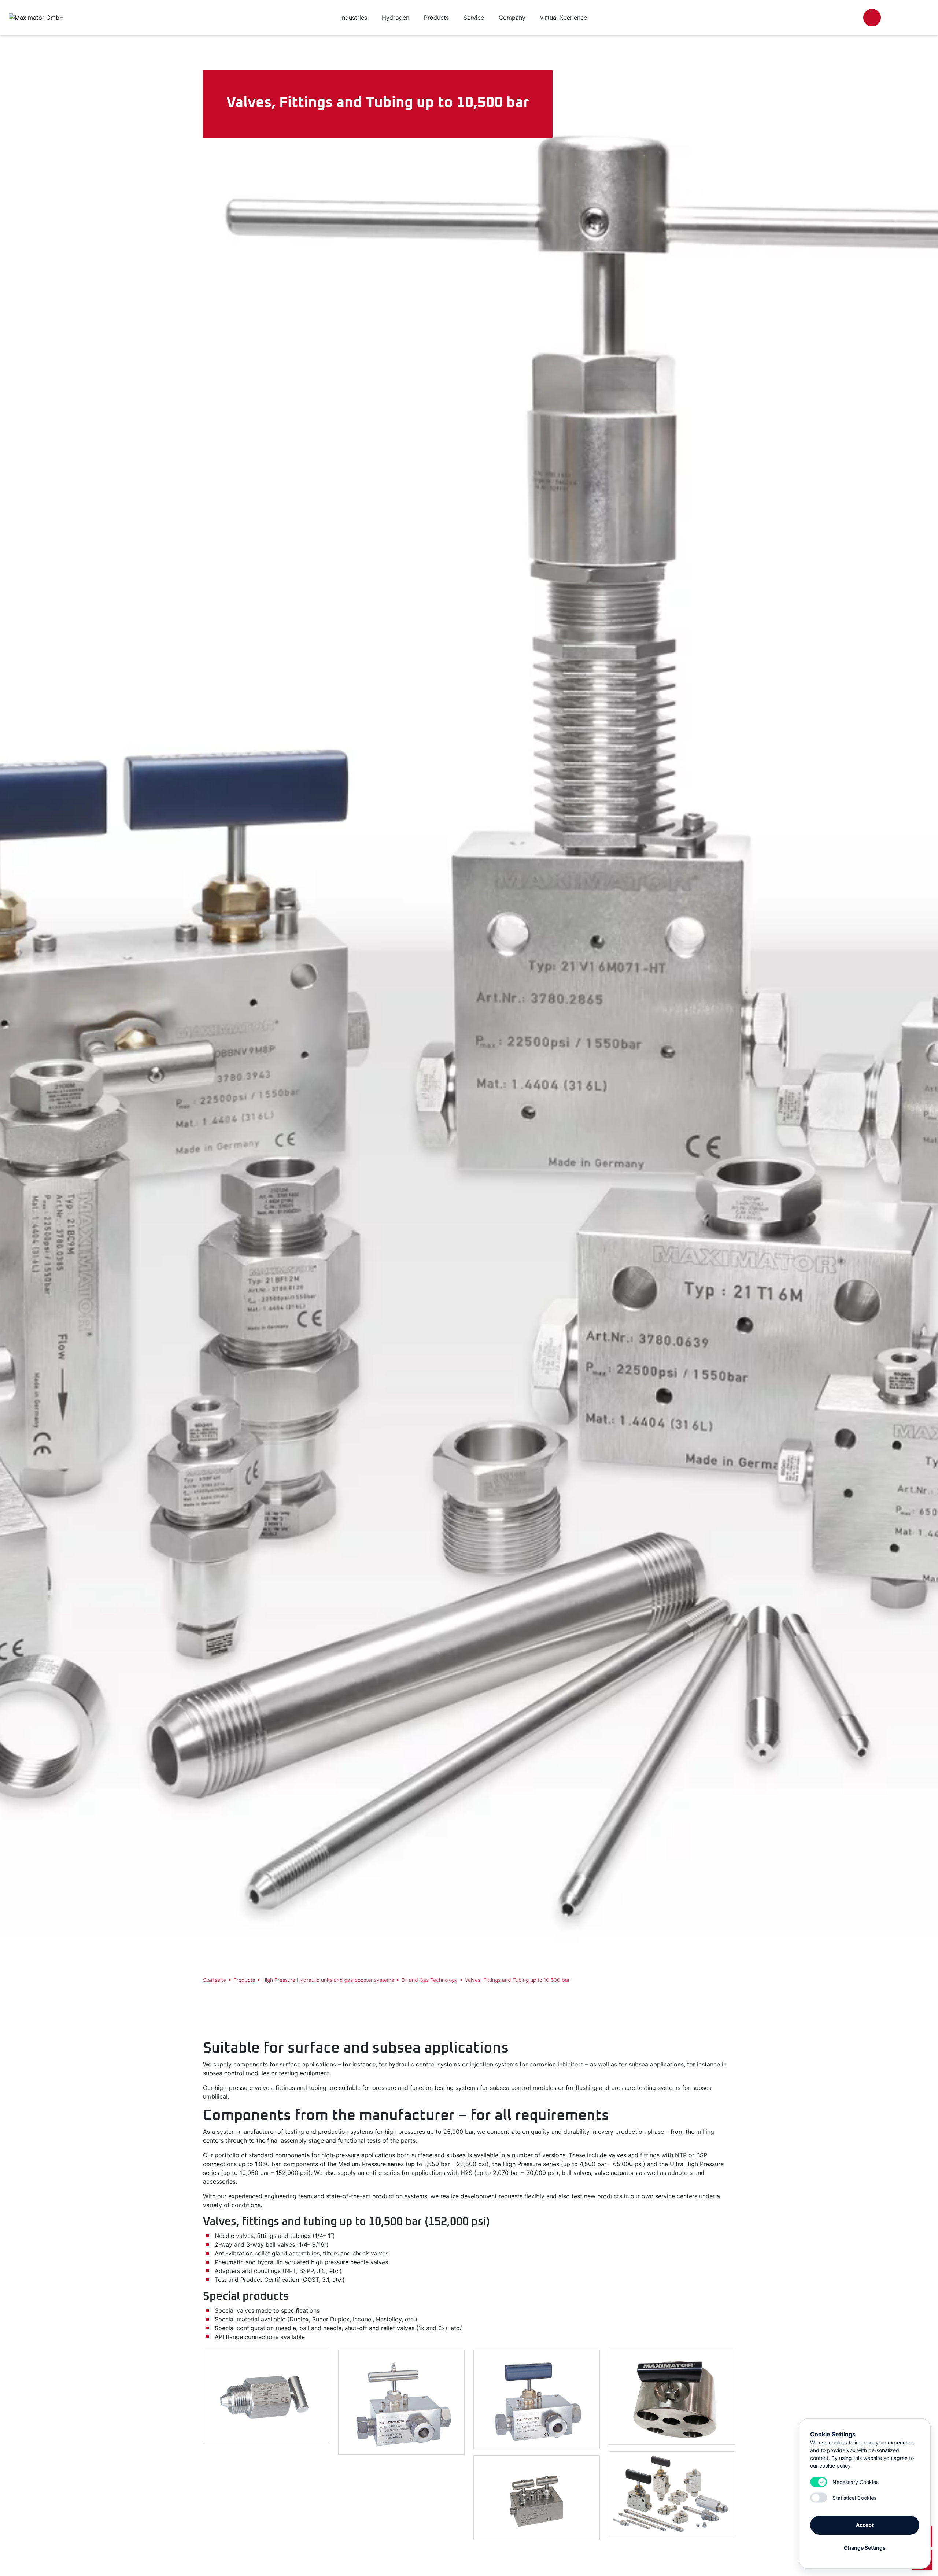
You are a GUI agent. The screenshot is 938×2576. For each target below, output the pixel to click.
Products (244, 1980)
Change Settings (865, 2548)
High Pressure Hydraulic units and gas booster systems (328, 1980)
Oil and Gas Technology (429, 1980)
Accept (865, 2525)
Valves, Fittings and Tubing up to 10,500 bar (517, 1980)
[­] (872, 18)
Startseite (215, 1980)
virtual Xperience (564, 18)
